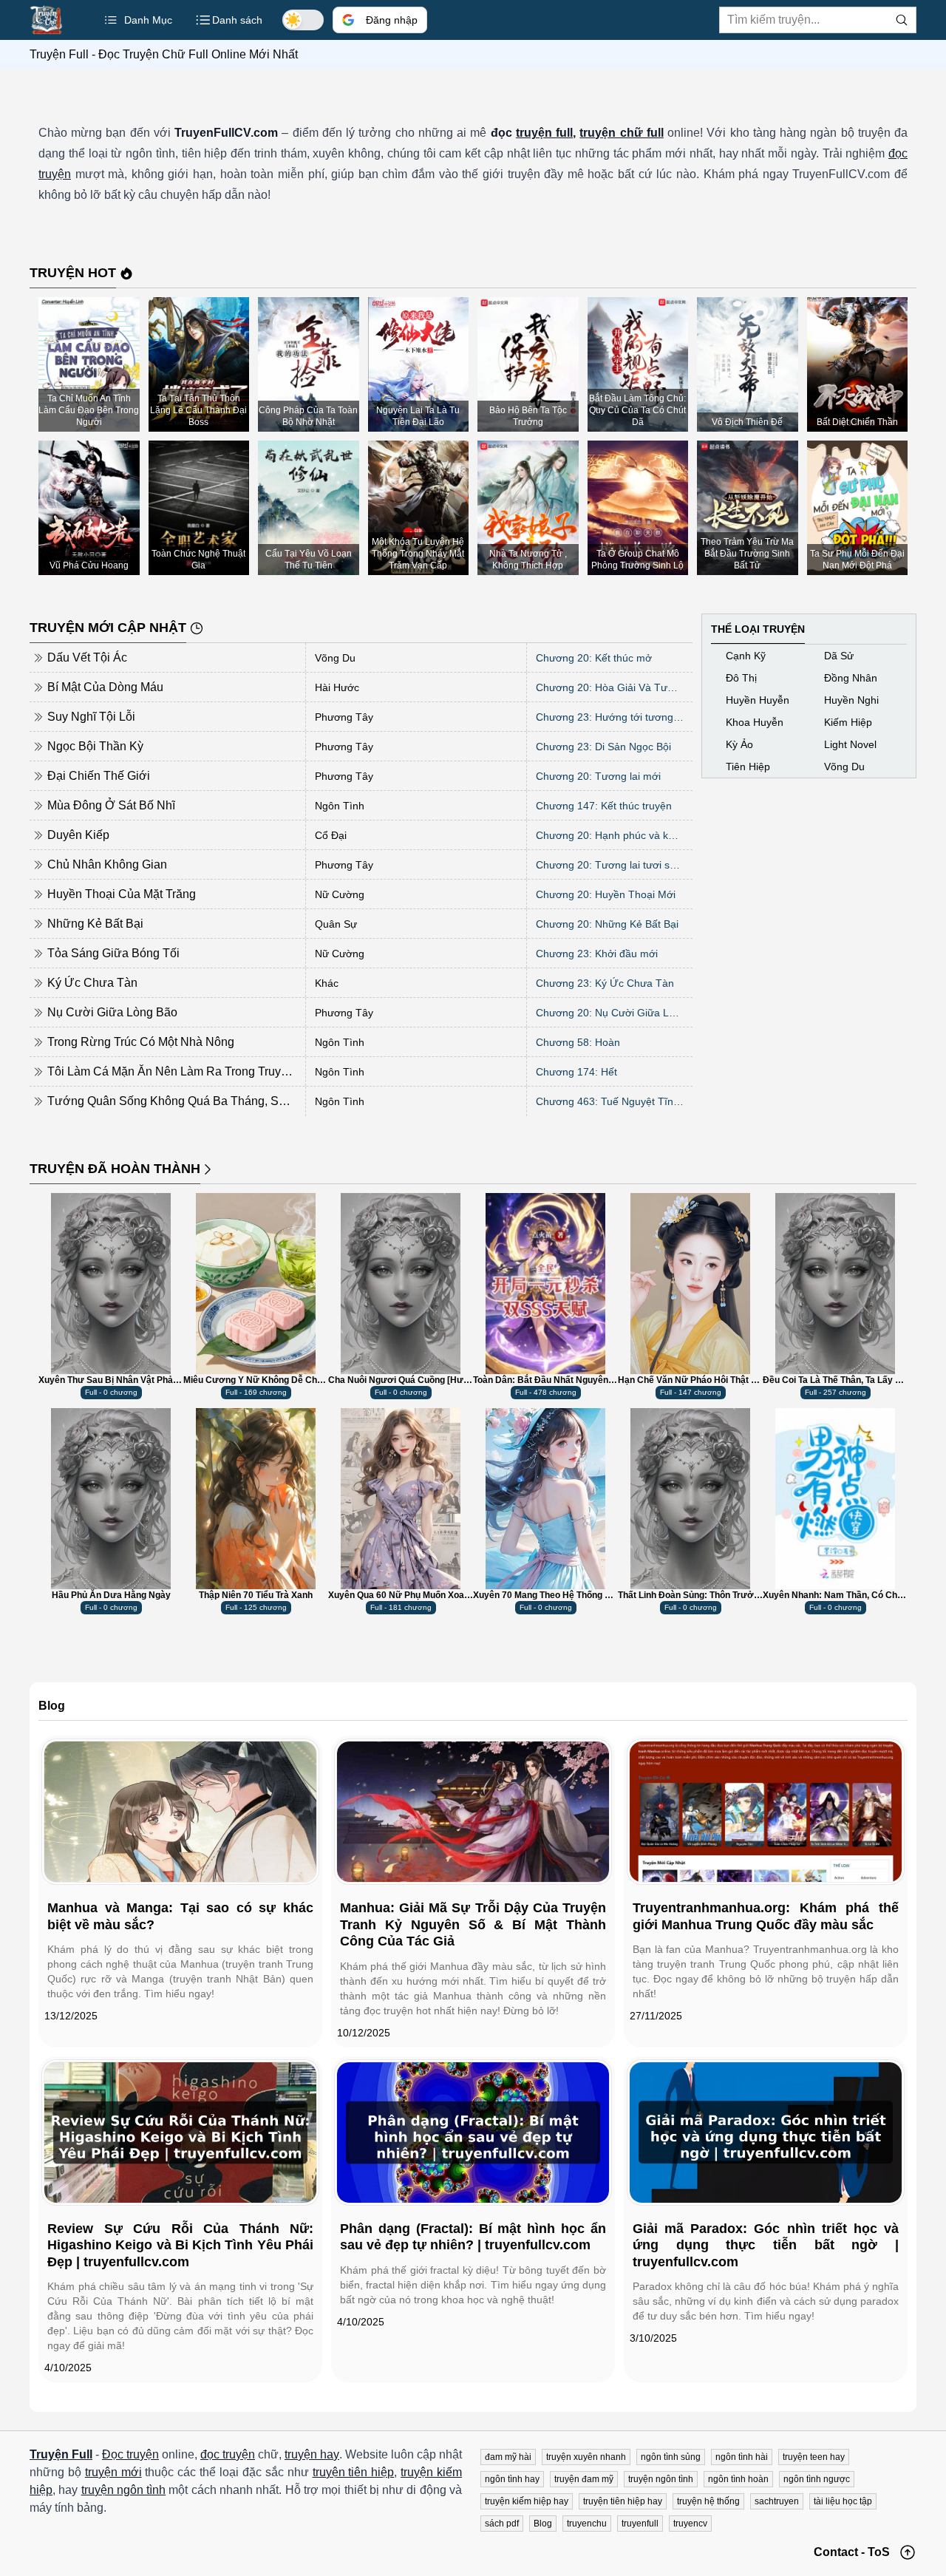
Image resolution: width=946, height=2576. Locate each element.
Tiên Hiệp (748, 767)
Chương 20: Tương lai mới (598, 776)
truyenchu (587, 2524)
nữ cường (340, 894)
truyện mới (113, 2472)
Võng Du (335, 658)
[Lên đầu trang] (908, 2552)
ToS (879, 2552)
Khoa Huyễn (755, 722)
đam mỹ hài (508, 2457)
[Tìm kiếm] (902, 20)
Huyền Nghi (851, 700)
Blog (543, 2524)
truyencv (690, 2524)
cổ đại (331, 835)
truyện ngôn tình (124, 2490)
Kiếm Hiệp (848, 722)
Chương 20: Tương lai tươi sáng (610, 865)
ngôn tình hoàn (738, 2479)
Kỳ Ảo (739, 744)
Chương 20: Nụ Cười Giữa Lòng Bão (610, 1013)
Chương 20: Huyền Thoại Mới (606, 894)
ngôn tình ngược (817, 2479)
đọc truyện (228, 2454)
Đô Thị (741, 678)
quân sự (336, 924)
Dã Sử (839, 656)
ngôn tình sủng (671, 2457)
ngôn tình (340, 806)
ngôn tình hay (512, 2479)
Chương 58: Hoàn (578, 1042)
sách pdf (502, 2524)
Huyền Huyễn (758, 700)
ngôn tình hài (742, 2457)
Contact (836, 2552)
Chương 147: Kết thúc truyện (604, 806)
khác (327, 983)
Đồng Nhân (851, 678)
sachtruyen (777, 2501)
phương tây (344, 717)
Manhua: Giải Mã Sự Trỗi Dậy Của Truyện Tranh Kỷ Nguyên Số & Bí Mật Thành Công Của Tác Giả (473, 1924)
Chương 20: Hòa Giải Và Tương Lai (610, 687)
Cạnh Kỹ (746, 656)
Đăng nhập (392, 20)
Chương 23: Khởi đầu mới (597, 954)
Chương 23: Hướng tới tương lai (610, 717)
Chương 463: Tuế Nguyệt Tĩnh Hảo (610, 1101)
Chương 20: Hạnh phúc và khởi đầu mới (610, 835)
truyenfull (640, 2524)
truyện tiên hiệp (354, 2472)
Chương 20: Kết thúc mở (594, 658)
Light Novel (850, 744)
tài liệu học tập (843, 2501)
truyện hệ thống (708, 2501)
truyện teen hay (814, 2457)
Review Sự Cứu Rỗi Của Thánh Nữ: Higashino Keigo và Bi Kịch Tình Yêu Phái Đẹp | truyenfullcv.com (180, 2245)
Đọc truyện (130, 2454)
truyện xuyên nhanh (586, 2457)
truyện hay (312, 2454)
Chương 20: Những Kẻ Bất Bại (607, 924)
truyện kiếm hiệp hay (527, 2501)
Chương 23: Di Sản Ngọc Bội (603, 747)
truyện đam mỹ (584, 2479)
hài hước (337, 687)
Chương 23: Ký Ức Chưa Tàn (605, 983)
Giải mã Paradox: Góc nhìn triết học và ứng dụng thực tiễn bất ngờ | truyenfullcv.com (766, 2245)
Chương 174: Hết (576, 1072)
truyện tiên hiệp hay (623, 2501)
